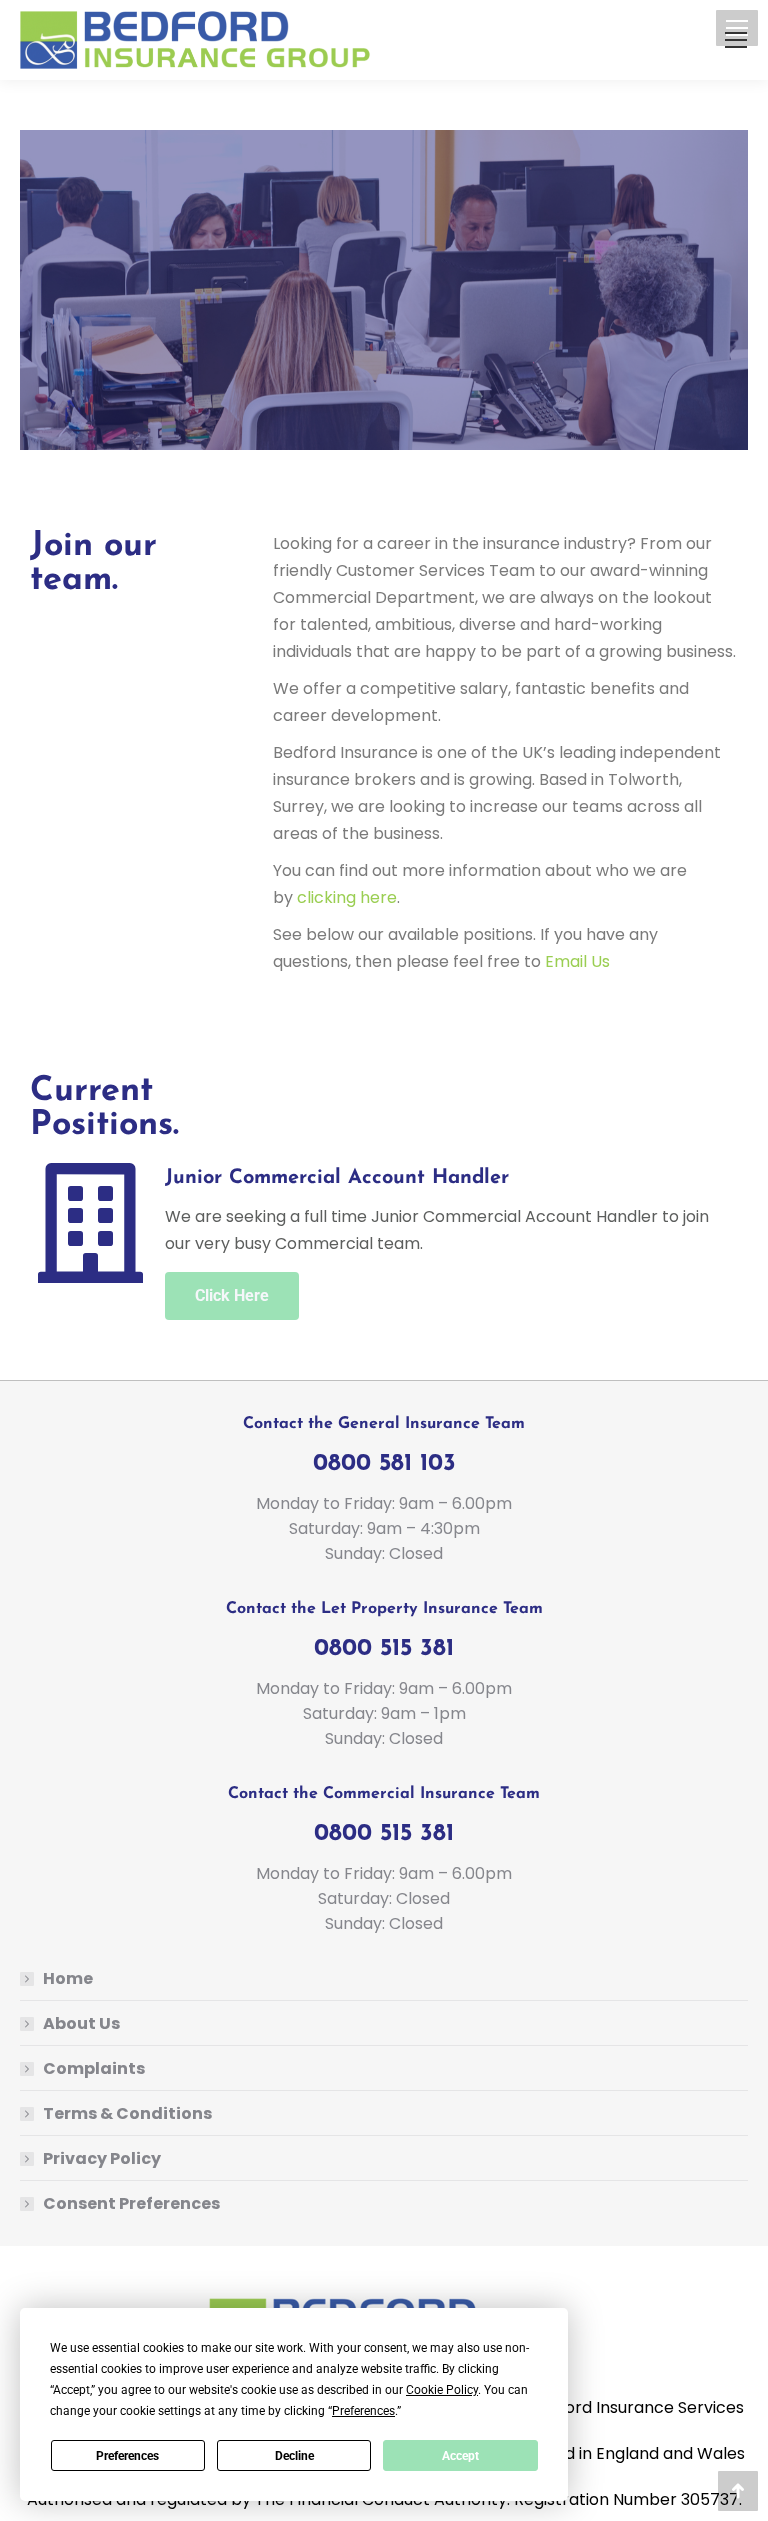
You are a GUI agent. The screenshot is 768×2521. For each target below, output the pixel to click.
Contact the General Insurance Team (384, 1424)
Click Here (232, 1295)
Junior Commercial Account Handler (337, 1178)
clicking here (347, 897)
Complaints (94, 2068)
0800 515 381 (384, 1649)
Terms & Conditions (127, 2113)
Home (68, 1978)
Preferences (127, 2456)
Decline (294, 2456)
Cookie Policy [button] (442, 2390)
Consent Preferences (131, 2203)
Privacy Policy (102, 2158)
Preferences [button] (363, 2411)
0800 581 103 (384, 1464)
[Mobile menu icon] (736, 40)
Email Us (577, 961)
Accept (460, 2456)
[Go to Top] (738, 2491)
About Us (81, 2023)
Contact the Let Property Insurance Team (384, 1609)
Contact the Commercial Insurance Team (384, 1794)
